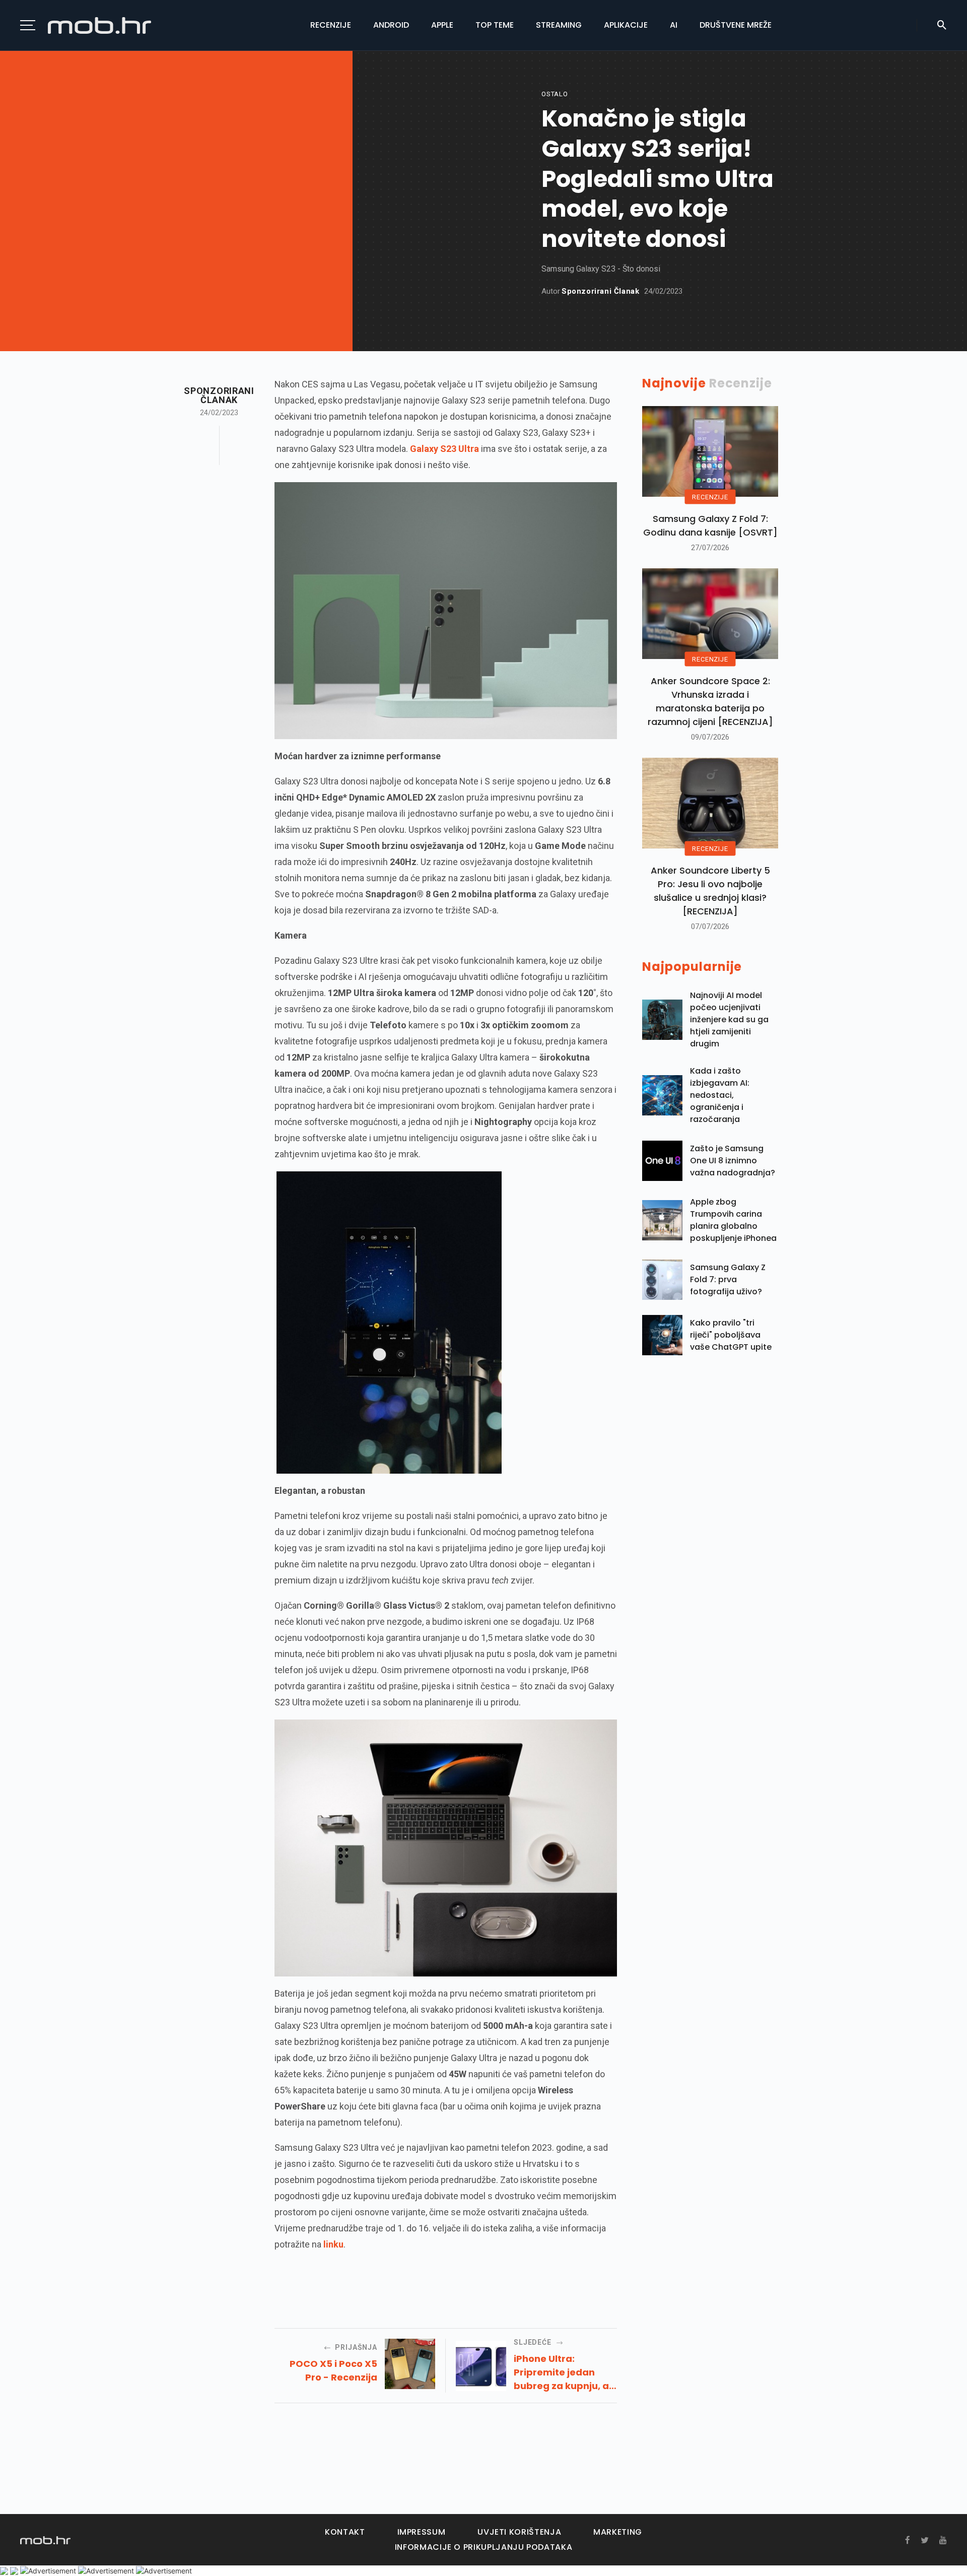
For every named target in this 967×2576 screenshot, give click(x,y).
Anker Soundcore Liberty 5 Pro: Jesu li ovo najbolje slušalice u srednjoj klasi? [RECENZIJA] (710, 891)
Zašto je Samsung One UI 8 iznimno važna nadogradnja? (733, 1161)
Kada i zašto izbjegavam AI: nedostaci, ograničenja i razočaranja (720, 1095)
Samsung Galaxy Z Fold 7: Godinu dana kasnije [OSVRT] (710, 525)
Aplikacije (626, 25)
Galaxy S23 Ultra (444, 449)
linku (333, 2244)
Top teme (495, 25)
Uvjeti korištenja (519, 2532)
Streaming (559, 25)
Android (391, 25)
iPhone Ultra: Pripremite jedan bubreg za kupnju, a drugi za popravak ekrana (561, 2372)
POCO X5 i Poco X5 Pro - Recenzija (333, 2370)
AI (674, 25)
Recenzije (331, 25)
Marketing (618, 2532)
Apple (442, 25)
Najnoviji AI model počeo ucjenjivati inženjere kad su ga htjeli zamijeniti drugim (729, 1019)
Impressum (422, 2532)
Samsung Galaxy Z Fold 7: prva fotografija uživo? (728, 1279)
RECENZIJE (710, 497)
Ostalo (555, 94)
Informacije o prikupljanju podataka (483, 2547)
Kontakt (345, 2532)
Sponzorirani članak (600, 291)
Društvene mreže (736, 25)
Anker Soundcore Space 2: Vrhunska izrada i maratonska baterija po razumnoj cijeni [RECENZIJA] (710, 701)
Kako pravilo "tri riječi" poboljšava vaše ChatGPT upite (731, 1335)
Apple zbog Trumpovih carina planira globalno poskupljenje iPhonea (733, 1220)
